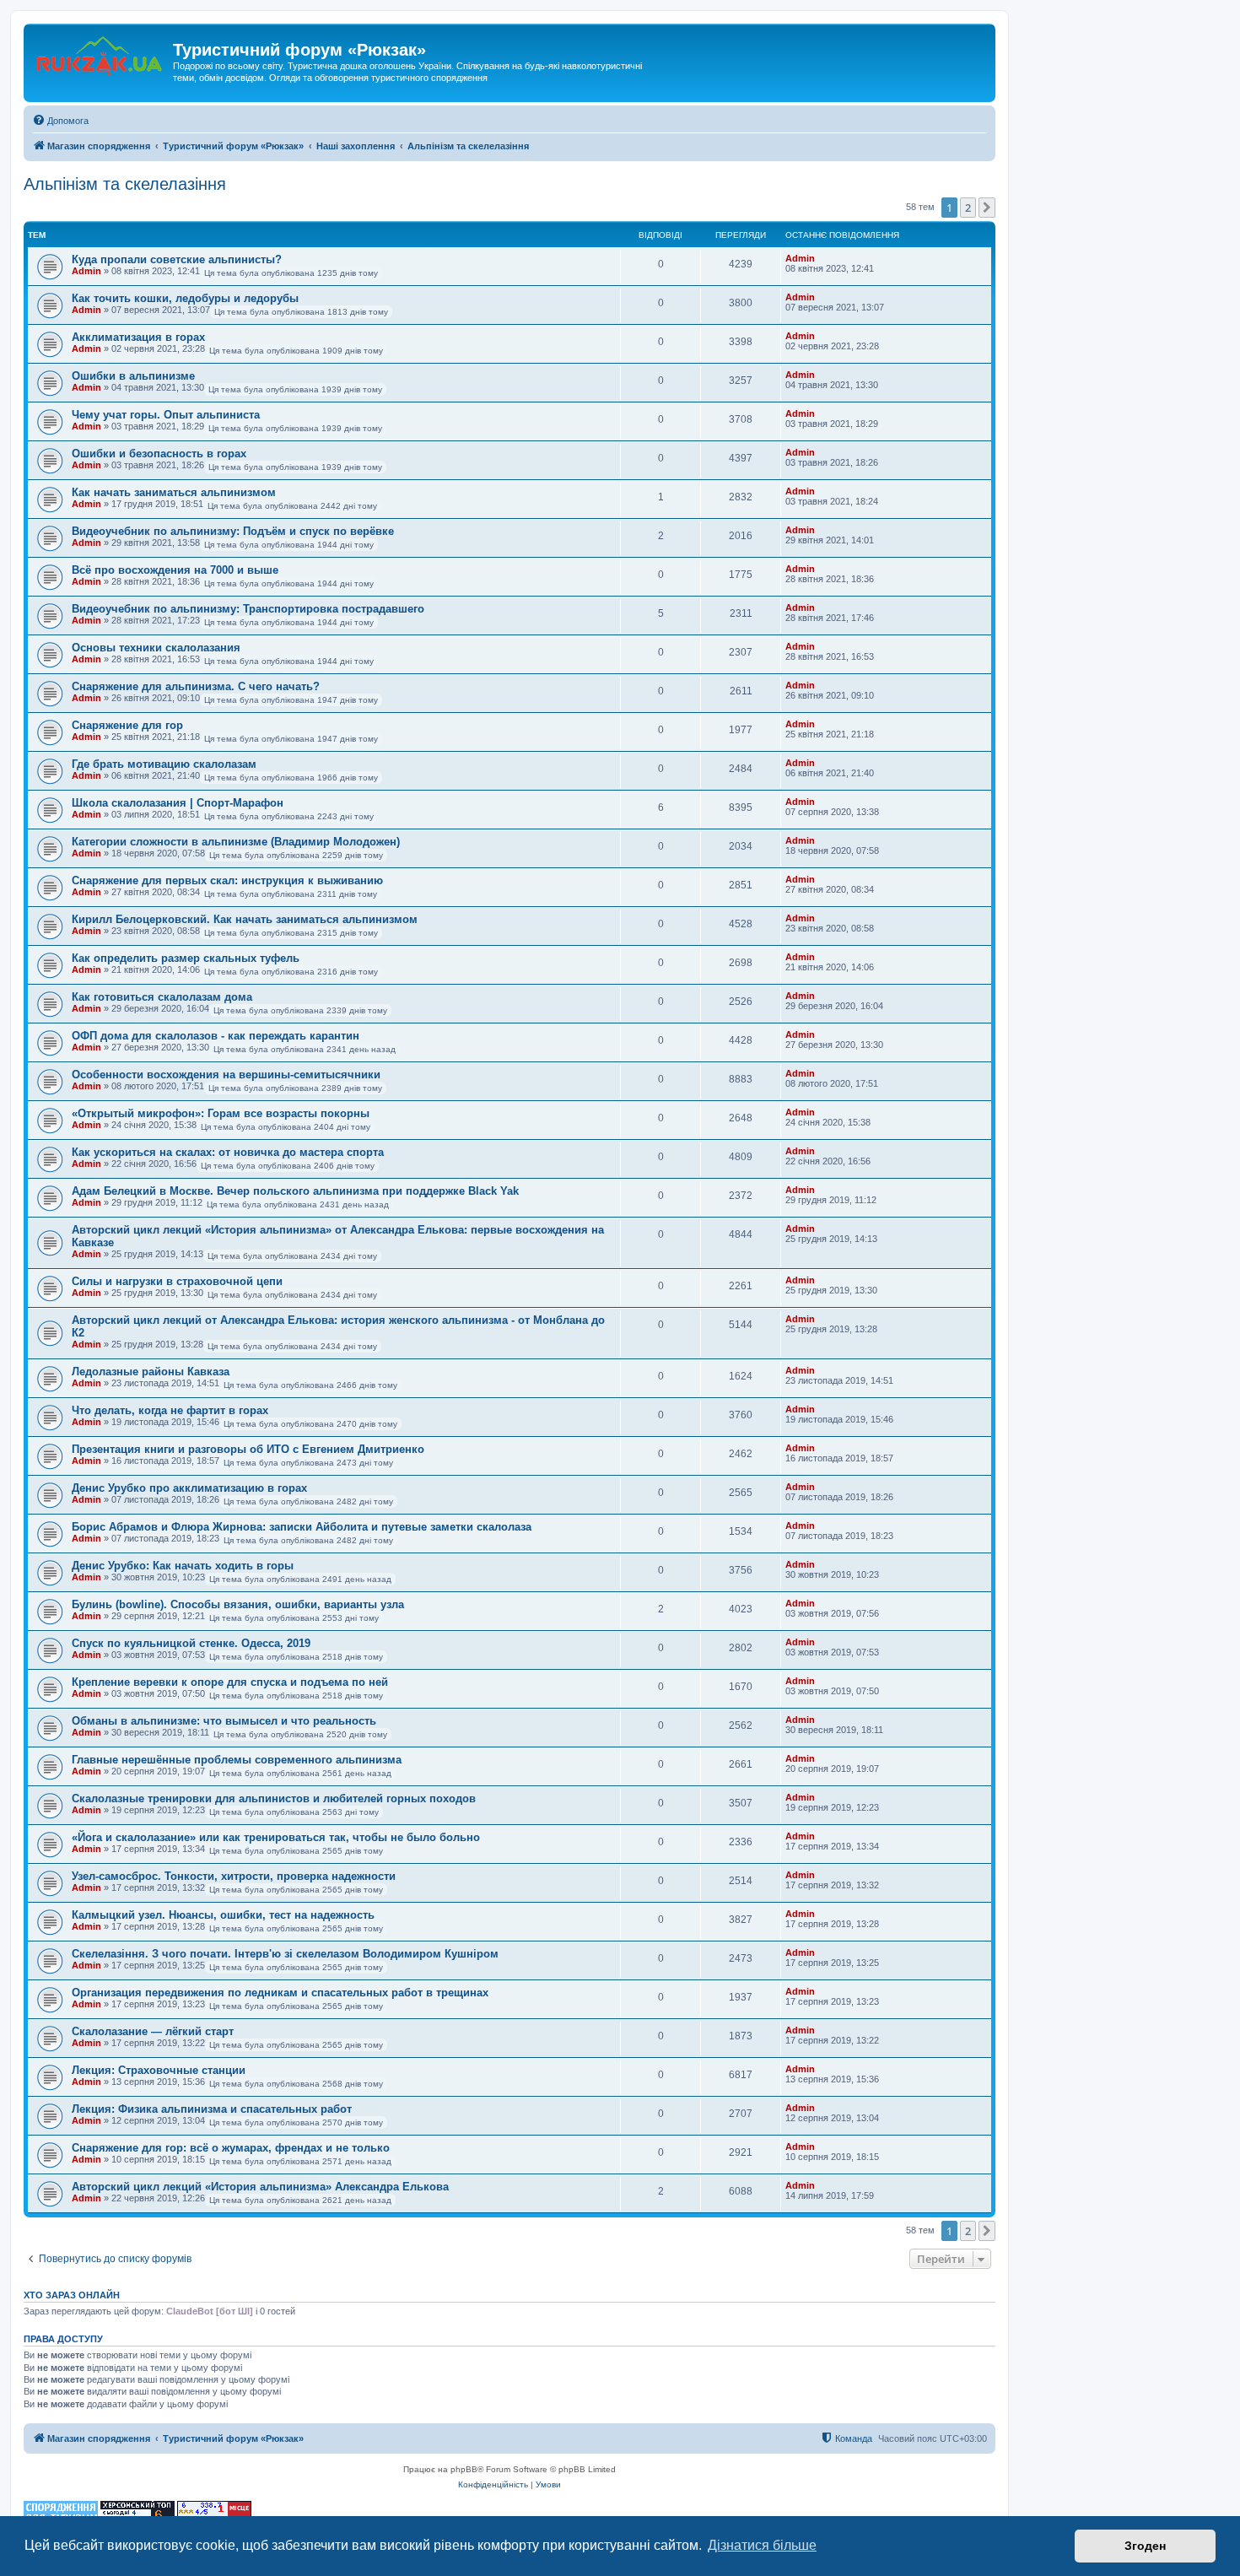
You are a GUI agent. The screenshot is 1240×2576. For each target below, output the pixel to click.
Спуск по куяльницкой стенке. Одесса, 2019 (191, 1643)
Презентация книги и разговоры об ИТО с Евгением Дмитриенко (248, 1449)
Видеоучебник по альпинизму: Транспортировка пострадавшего (248, 609)
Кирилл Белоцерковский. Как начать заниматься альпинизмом (245, 919)
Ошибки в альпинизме (133, 376)
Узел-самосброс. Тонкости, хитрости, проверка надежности (234, 1876)
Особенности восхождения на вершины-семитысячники (226, 1075)
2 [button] (968, 208)
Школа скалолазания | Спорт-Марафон (178, 803)
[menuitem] (60, 121)
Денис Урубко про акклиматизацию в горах (189, 1488)
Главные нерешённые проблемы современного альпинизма (237, 1760)
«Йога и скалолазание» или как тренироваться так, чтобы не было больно (276, 1837)
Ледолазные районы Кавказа (151, 1372)
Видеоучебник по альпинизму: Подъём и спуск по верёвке (233, 531)
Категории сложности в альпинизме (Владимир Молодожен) (236, 842)
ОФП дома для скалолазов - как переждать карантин (216, 1036)
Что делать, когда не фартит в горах (170, 1410)
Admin (86, 271)
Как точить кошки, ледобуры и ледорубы (185, 298)
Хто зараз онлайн (72, 2295)
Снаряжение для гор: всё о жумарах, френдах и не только (231, 2148)
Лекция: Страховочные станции (159, 2070)
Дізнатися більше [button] (762, 2545)
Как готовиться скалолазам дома (162, 997)
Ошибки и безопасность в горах (159, 454)
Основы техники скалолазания (156, 648)
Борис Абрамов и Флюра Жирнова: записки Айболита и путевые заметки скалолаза (302, 1527)
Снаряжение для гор (127, 725)
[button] (987, 208)
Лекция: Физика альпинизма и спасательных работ (212, 2109)
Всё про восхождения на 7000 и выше (175, 570)
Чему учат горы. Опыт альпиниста (166, 415)
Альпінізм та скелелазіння (125, 184)
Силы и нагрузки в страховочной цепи (177, 1281)
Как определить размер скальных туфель (186, 958)
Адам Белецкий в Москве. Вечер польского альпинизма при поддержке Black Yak (295, 1191)
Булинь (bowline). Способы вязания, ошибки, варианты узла (238, 1604)
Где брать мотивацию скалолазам (164, 764)
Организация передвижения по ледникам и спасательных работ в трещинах (280, 1993)
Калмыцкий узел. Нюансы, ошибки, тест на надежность (223, 1915)
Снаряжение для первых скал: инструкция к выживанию (227, 880)
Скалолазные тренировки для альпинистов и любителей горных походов (274, 1798)
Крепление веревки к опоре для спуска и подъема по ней (230, 1682)
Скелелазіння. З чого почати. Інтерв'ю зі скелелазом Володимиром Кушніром (285, 1954)
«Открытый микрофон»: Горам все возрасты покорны (221, 1113)
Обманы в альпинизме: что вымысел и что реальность (224, 1721)
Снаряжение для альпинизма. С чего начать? (196, 686)
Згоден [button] (1145, 2546)
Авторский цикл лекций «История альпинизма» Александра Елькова (260, 2187)
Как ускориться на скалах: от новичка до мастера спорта (228, 1152)
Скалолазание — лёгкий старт (153, 2031)
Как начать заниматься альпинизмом (174, 492)
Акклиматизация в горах (138, 337)
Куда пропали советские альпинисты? (177, 259)
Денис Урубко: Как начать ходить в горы (183, 1566)
